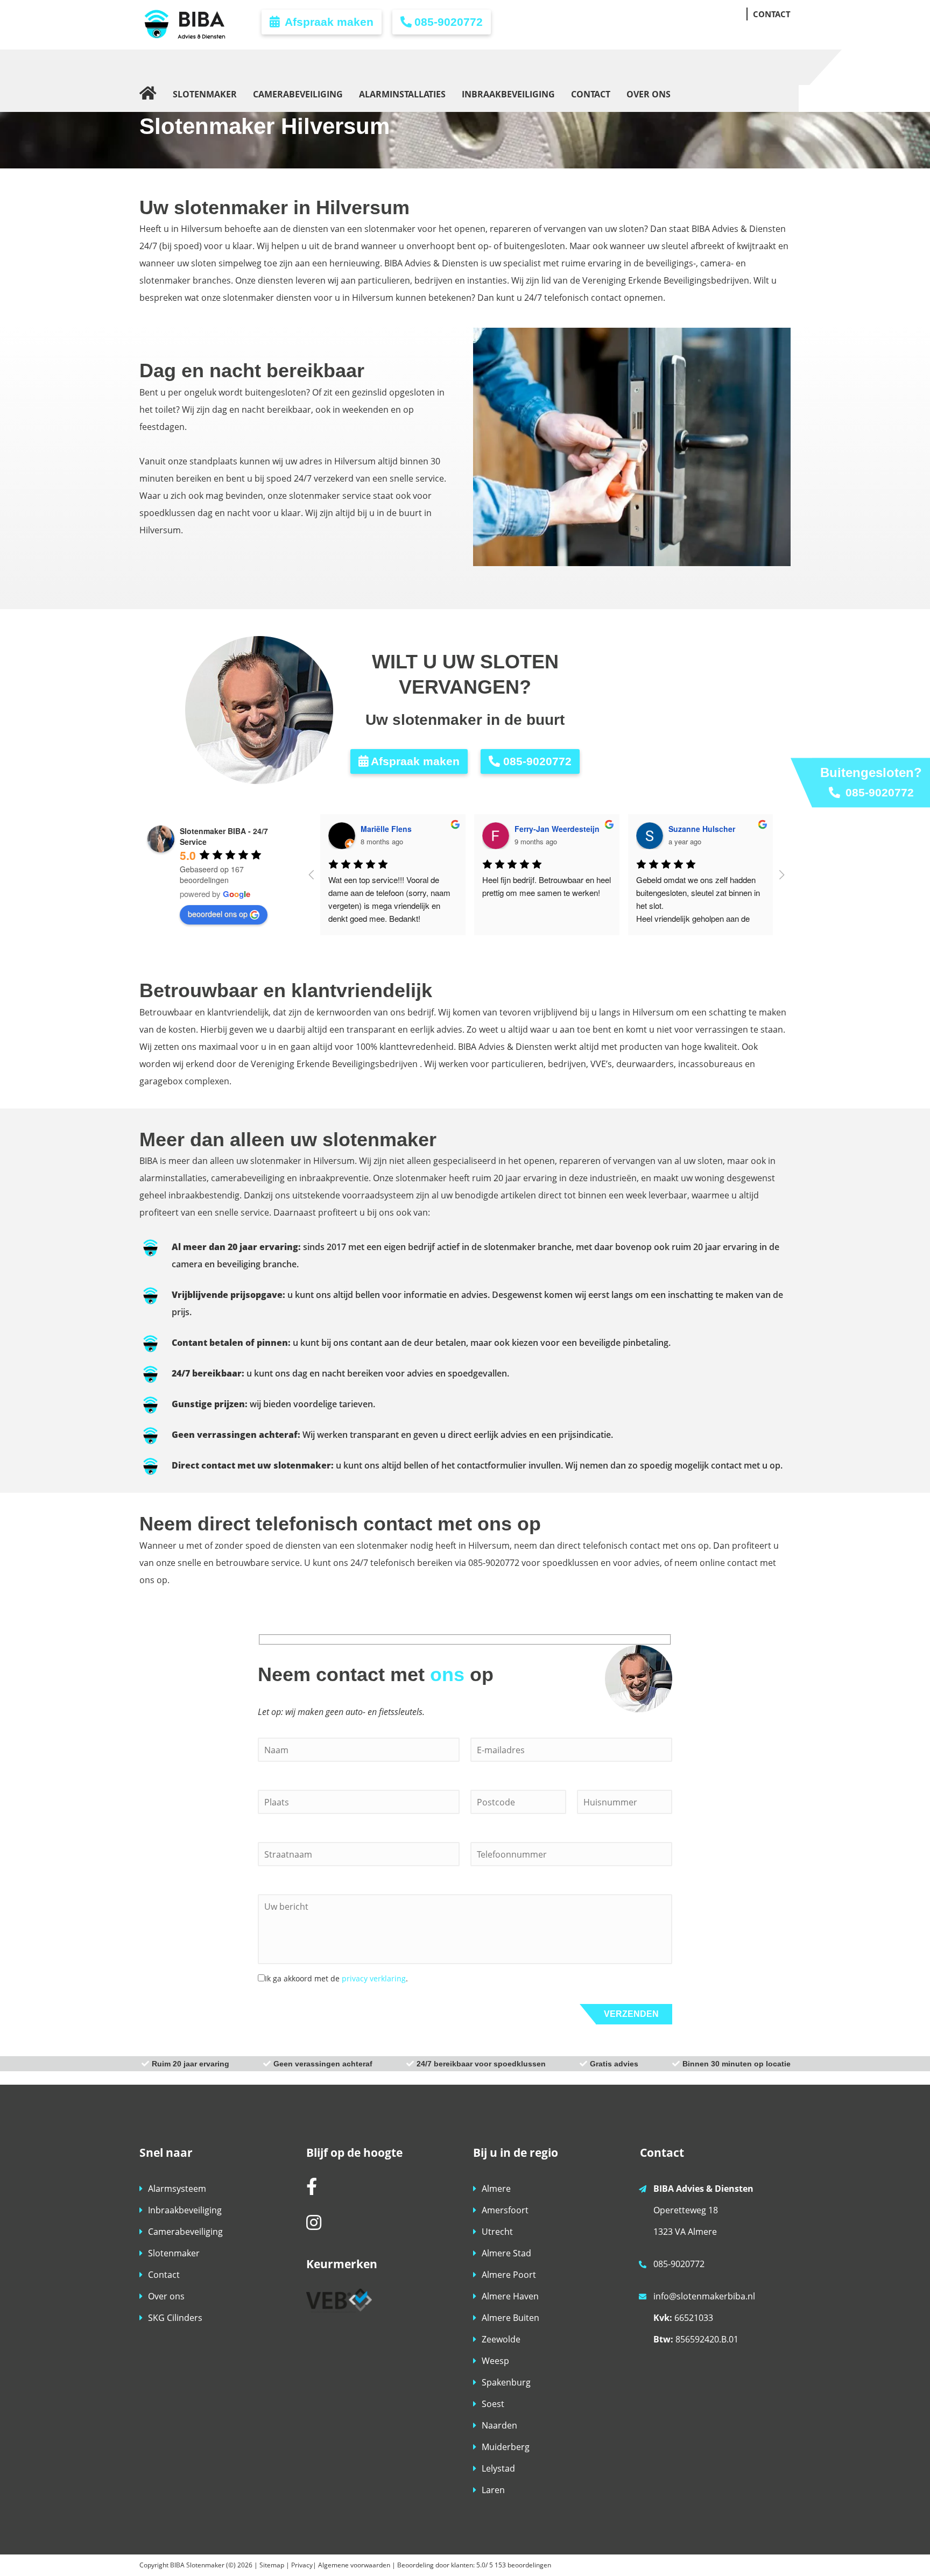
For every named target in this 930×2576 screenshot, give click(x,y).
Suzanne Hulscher (702, 829)
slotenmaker (421, 1178)
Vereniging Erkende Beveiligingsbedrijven (334, 1064)
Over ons (166, 2296)
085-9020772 (449, 22)
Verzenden (631, 2014)
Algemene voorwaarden (354, 2565)
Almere (496, 2189)
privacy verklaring (374, 1978)
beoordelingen (522, 2565)
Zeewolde (501, 2339)
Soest (493, 2404)
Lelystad (498, 2468)
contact (742, 1563)
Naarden (499, 2425)
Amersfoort (505, 2210)
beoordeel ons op (218, 914)
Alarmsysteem (177, 2189)
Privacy (302, 2565)
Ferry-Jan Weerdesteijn (557, 829)
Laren (493, 2490)
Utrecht (497, 2232)
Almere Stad (506, 2253)
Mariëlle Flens (386, 829)
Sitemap (272, 2565)
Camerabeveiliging (185, 2232)
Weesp (495, 2361)
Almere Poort (509, 2275)
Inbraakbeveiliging (185, 2210)
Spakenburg (506, 2382)
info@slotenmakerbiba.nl (704, 2296)
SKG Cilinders (175, 2318)
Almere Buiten (510, 2318)
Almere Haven (510, 2296)
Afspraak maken (328, 22)
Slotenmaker (174, 2253)
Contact (164, 2275)
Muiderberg (506, 2447)
